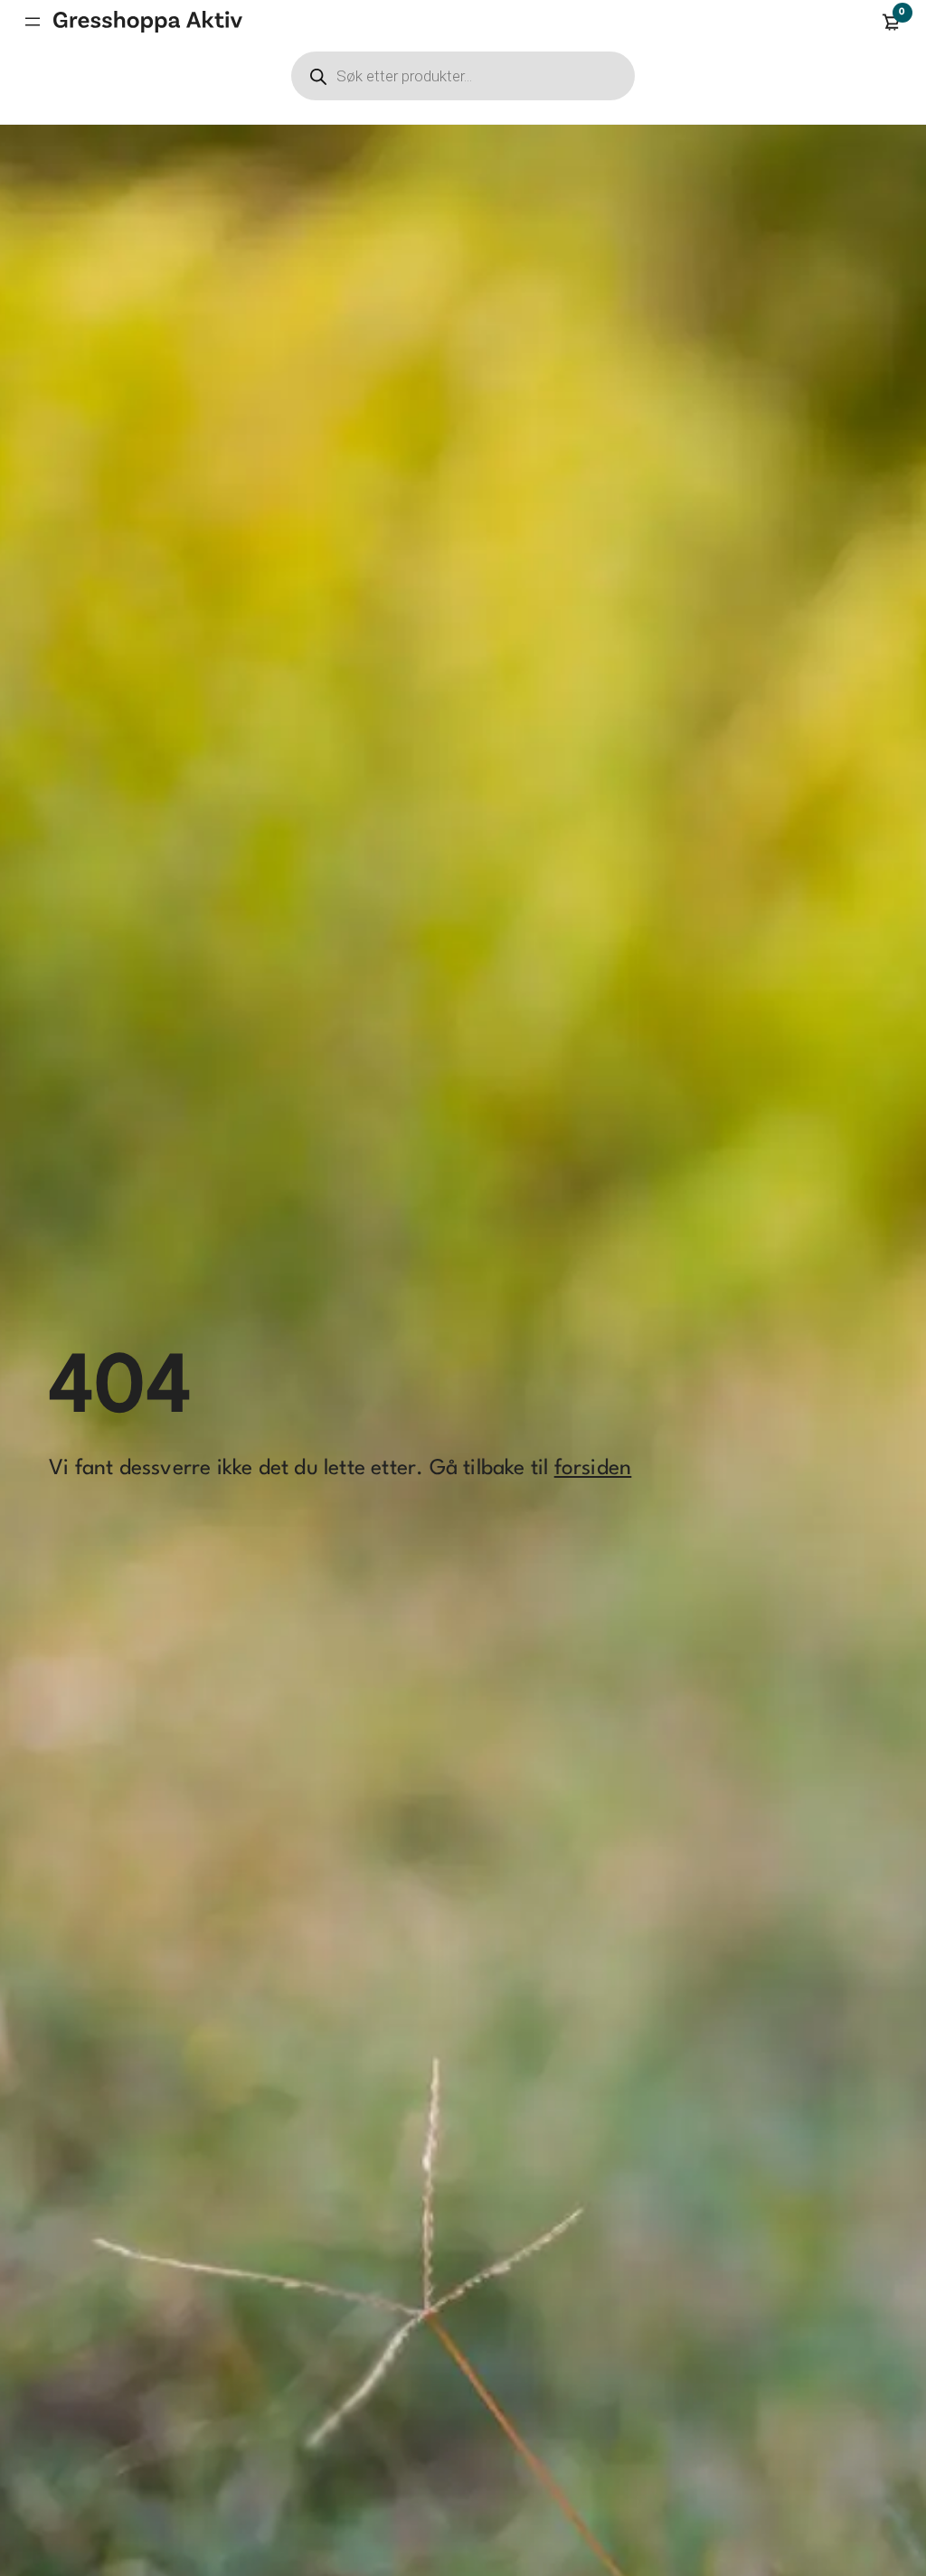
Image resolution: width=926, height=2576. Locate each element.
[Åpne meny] (33, 22)
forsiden (593, 1469)
